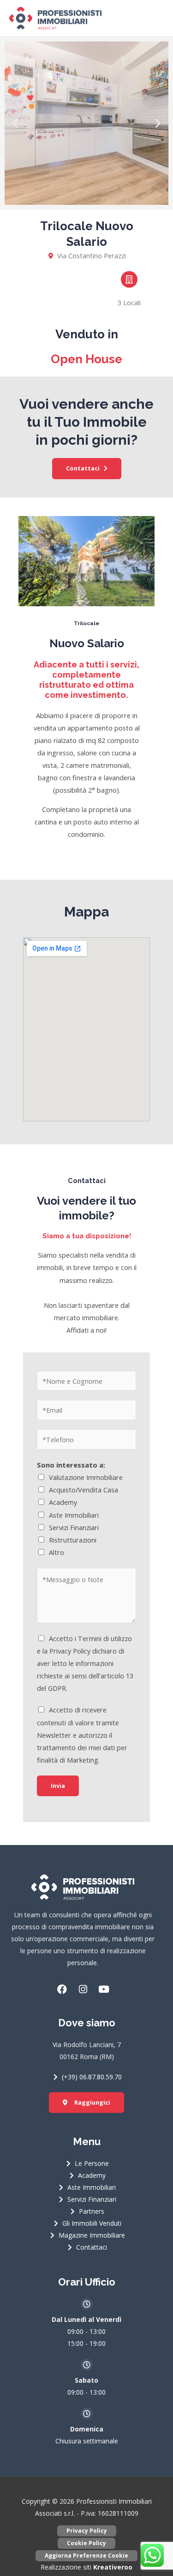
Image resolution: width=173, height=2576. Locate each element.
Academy (63, 1502)
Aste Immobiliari (74, 1515)
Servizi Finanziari (74, 1527)
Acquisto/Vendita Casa (84, 1490)
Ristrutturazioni (73, 1540)
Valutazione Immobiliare (86, 1477)
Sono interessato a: (71, 1465)
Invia (58, 1786)
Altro (57, 1552)
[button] (15, 123)
